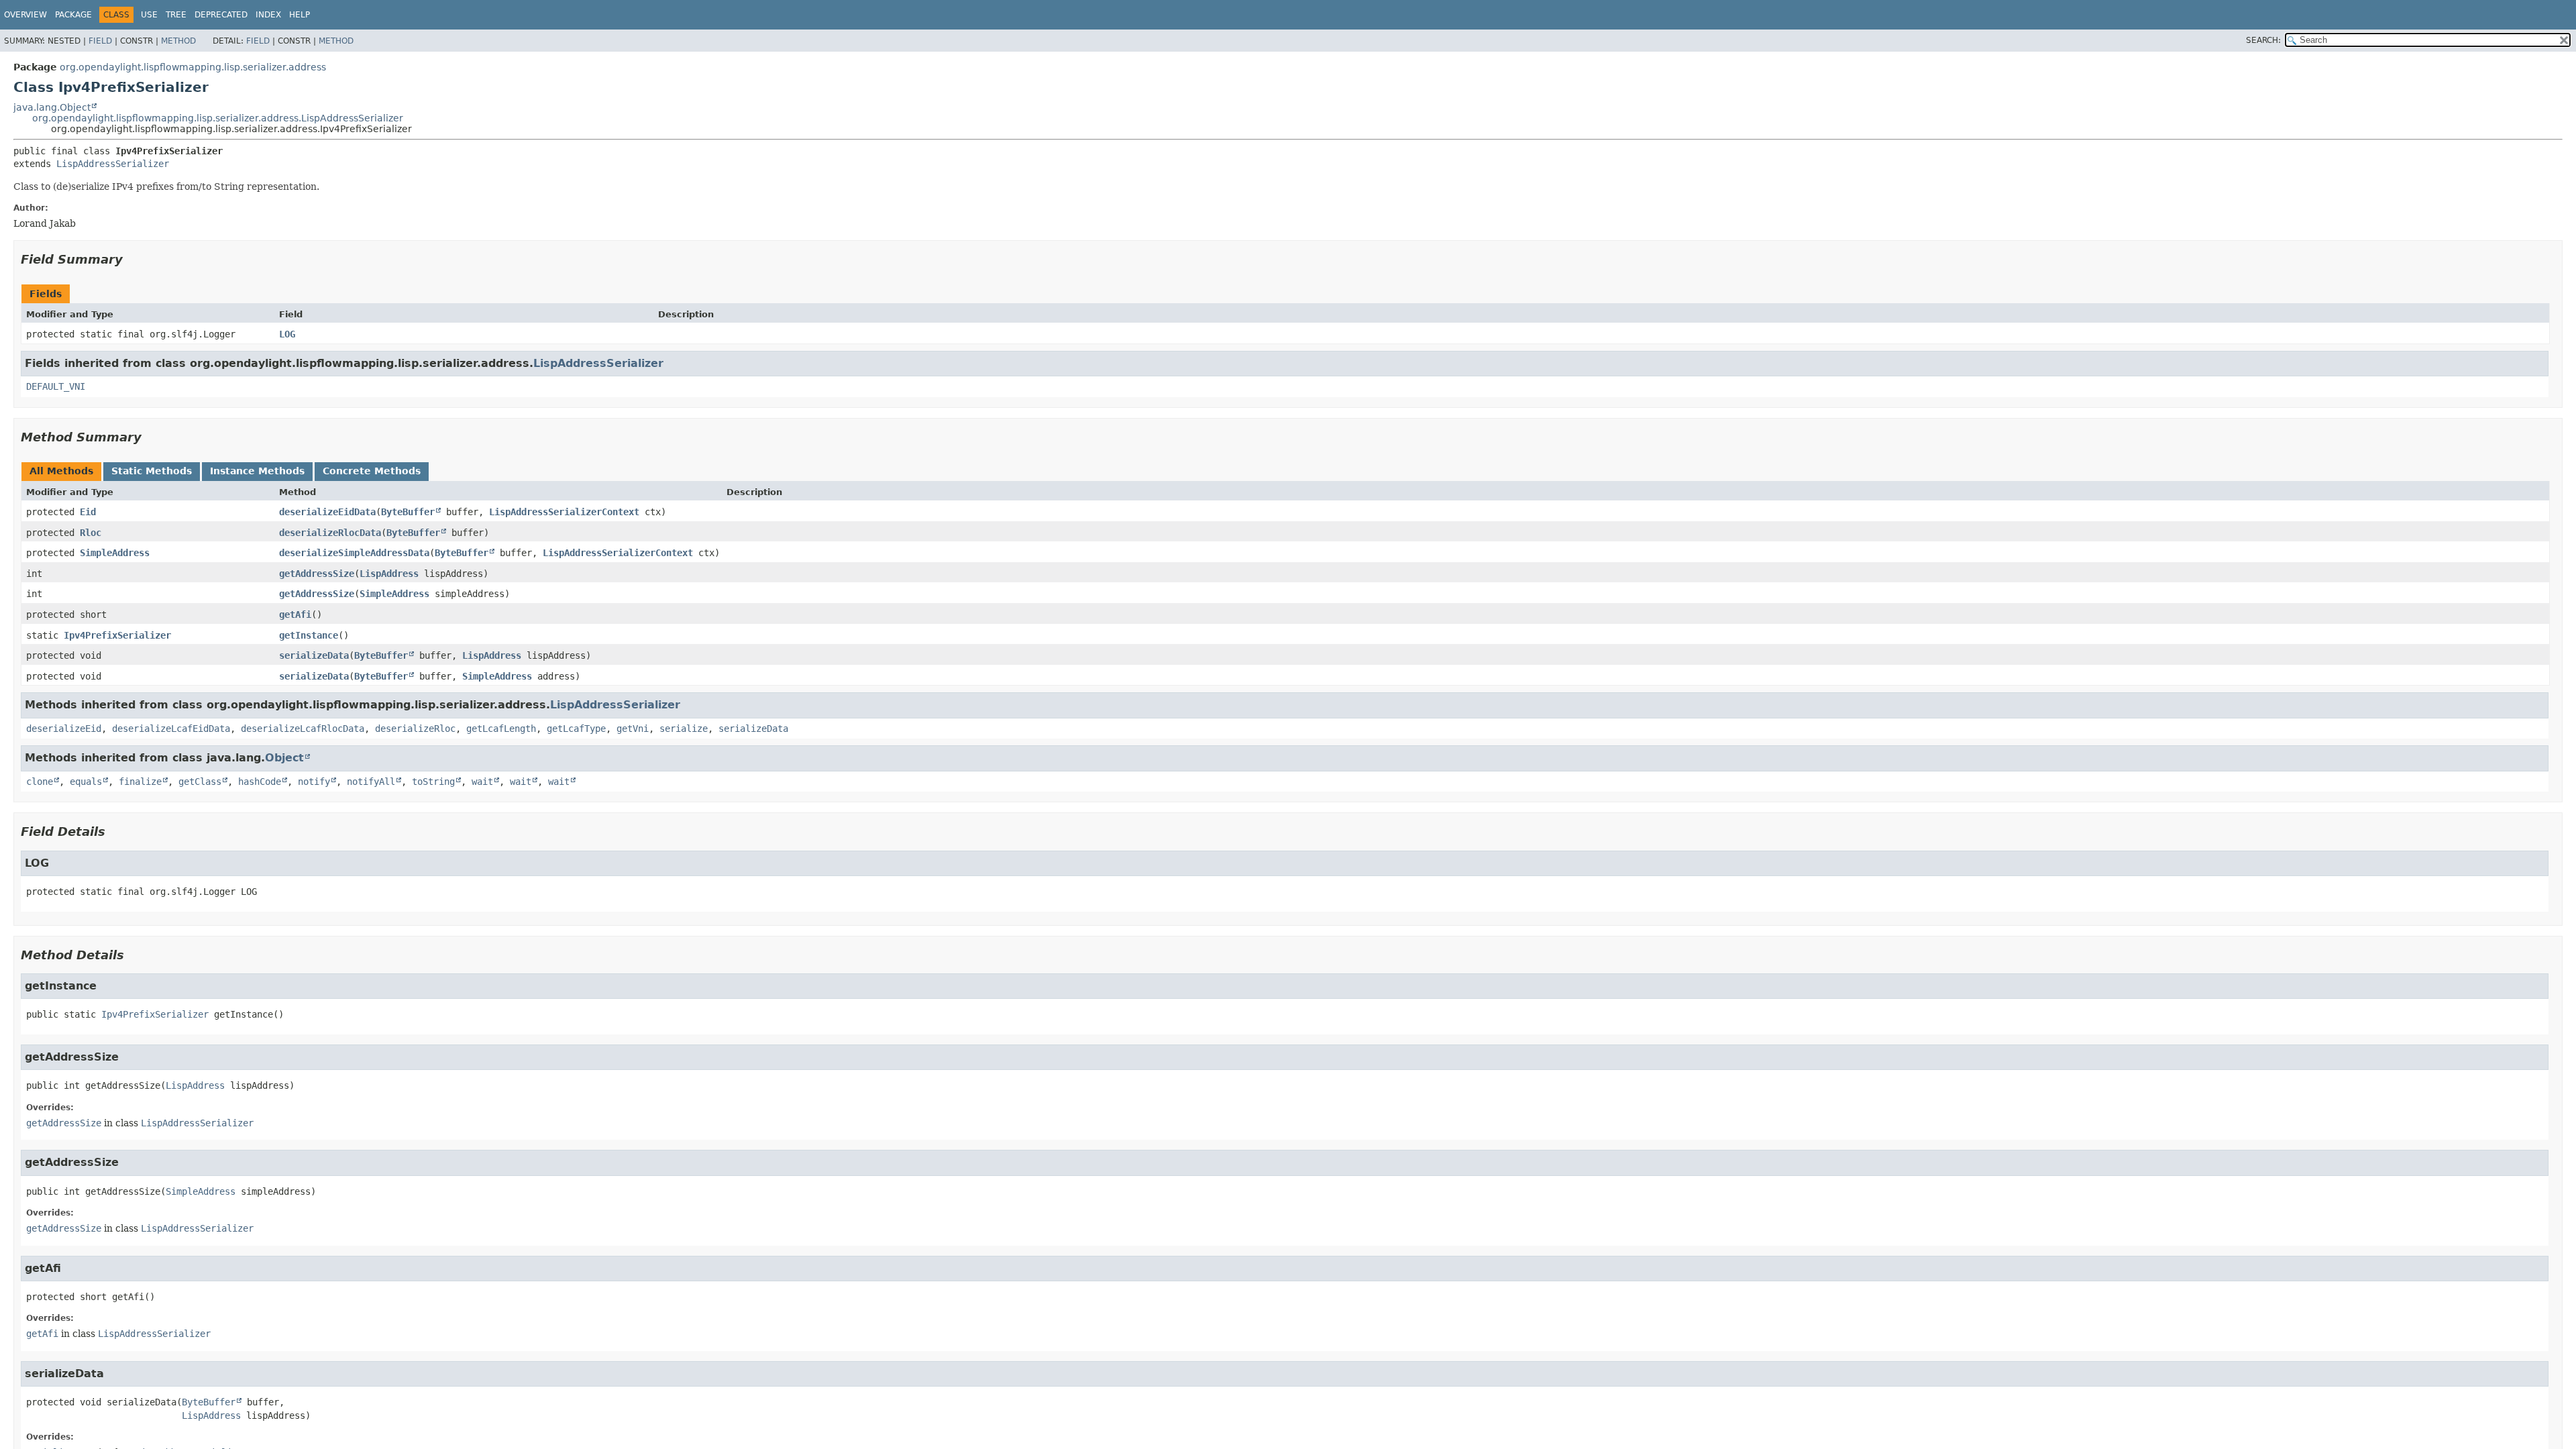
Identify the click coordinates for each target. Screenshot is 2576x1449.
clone (40, 782)
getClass (200, 782)
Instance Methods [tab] (257, 471)
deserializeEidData (327, 512)
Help (300, 15)
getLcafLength (501, 729)
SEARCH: (2263, 40)
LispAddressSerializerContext (564, 512)
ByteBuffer (408, 512)
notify (314, 782)
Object (284, 758)
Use (149, 15)
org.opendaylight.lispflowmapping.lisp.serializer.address (193, 67)
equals (86, 782)
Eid (88, 512)
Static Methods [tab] (152, 471)
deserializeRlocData (330, 533)
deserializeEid (64, 729)
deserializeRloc (415, 729)
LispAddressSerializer (113, 164)
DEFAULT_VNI (56, 386)
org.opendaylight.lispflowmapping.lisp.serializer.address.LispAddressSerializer (218, 118)
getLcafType (576, 729)
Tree (176, 15)
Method (178, 41)
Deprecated (221, 15)
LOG (287, 334)
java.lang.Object (52, 107)
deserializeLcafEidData (171, 729)
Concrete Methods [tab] (372, 471)
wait (482, 782)
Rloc (91, 533)
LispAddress (389, 574)
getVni (633, 729)
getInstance (309, 635)
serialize (684, 729)
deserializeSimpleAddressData (354, 553)
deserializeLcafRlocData (303, 729)
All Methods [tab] (61, 471)
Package (73, 15)
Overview (25, 15)
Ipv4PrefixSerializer (117, 635)
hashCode (260, 782)
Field (100, 41)
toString (433, 782)
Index (268, 15)
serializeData (314, 655)
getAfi (295, 614)
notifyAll (371, 782)
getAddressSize (317, 574)
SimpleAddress (115, 553)
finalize (140, 782)
